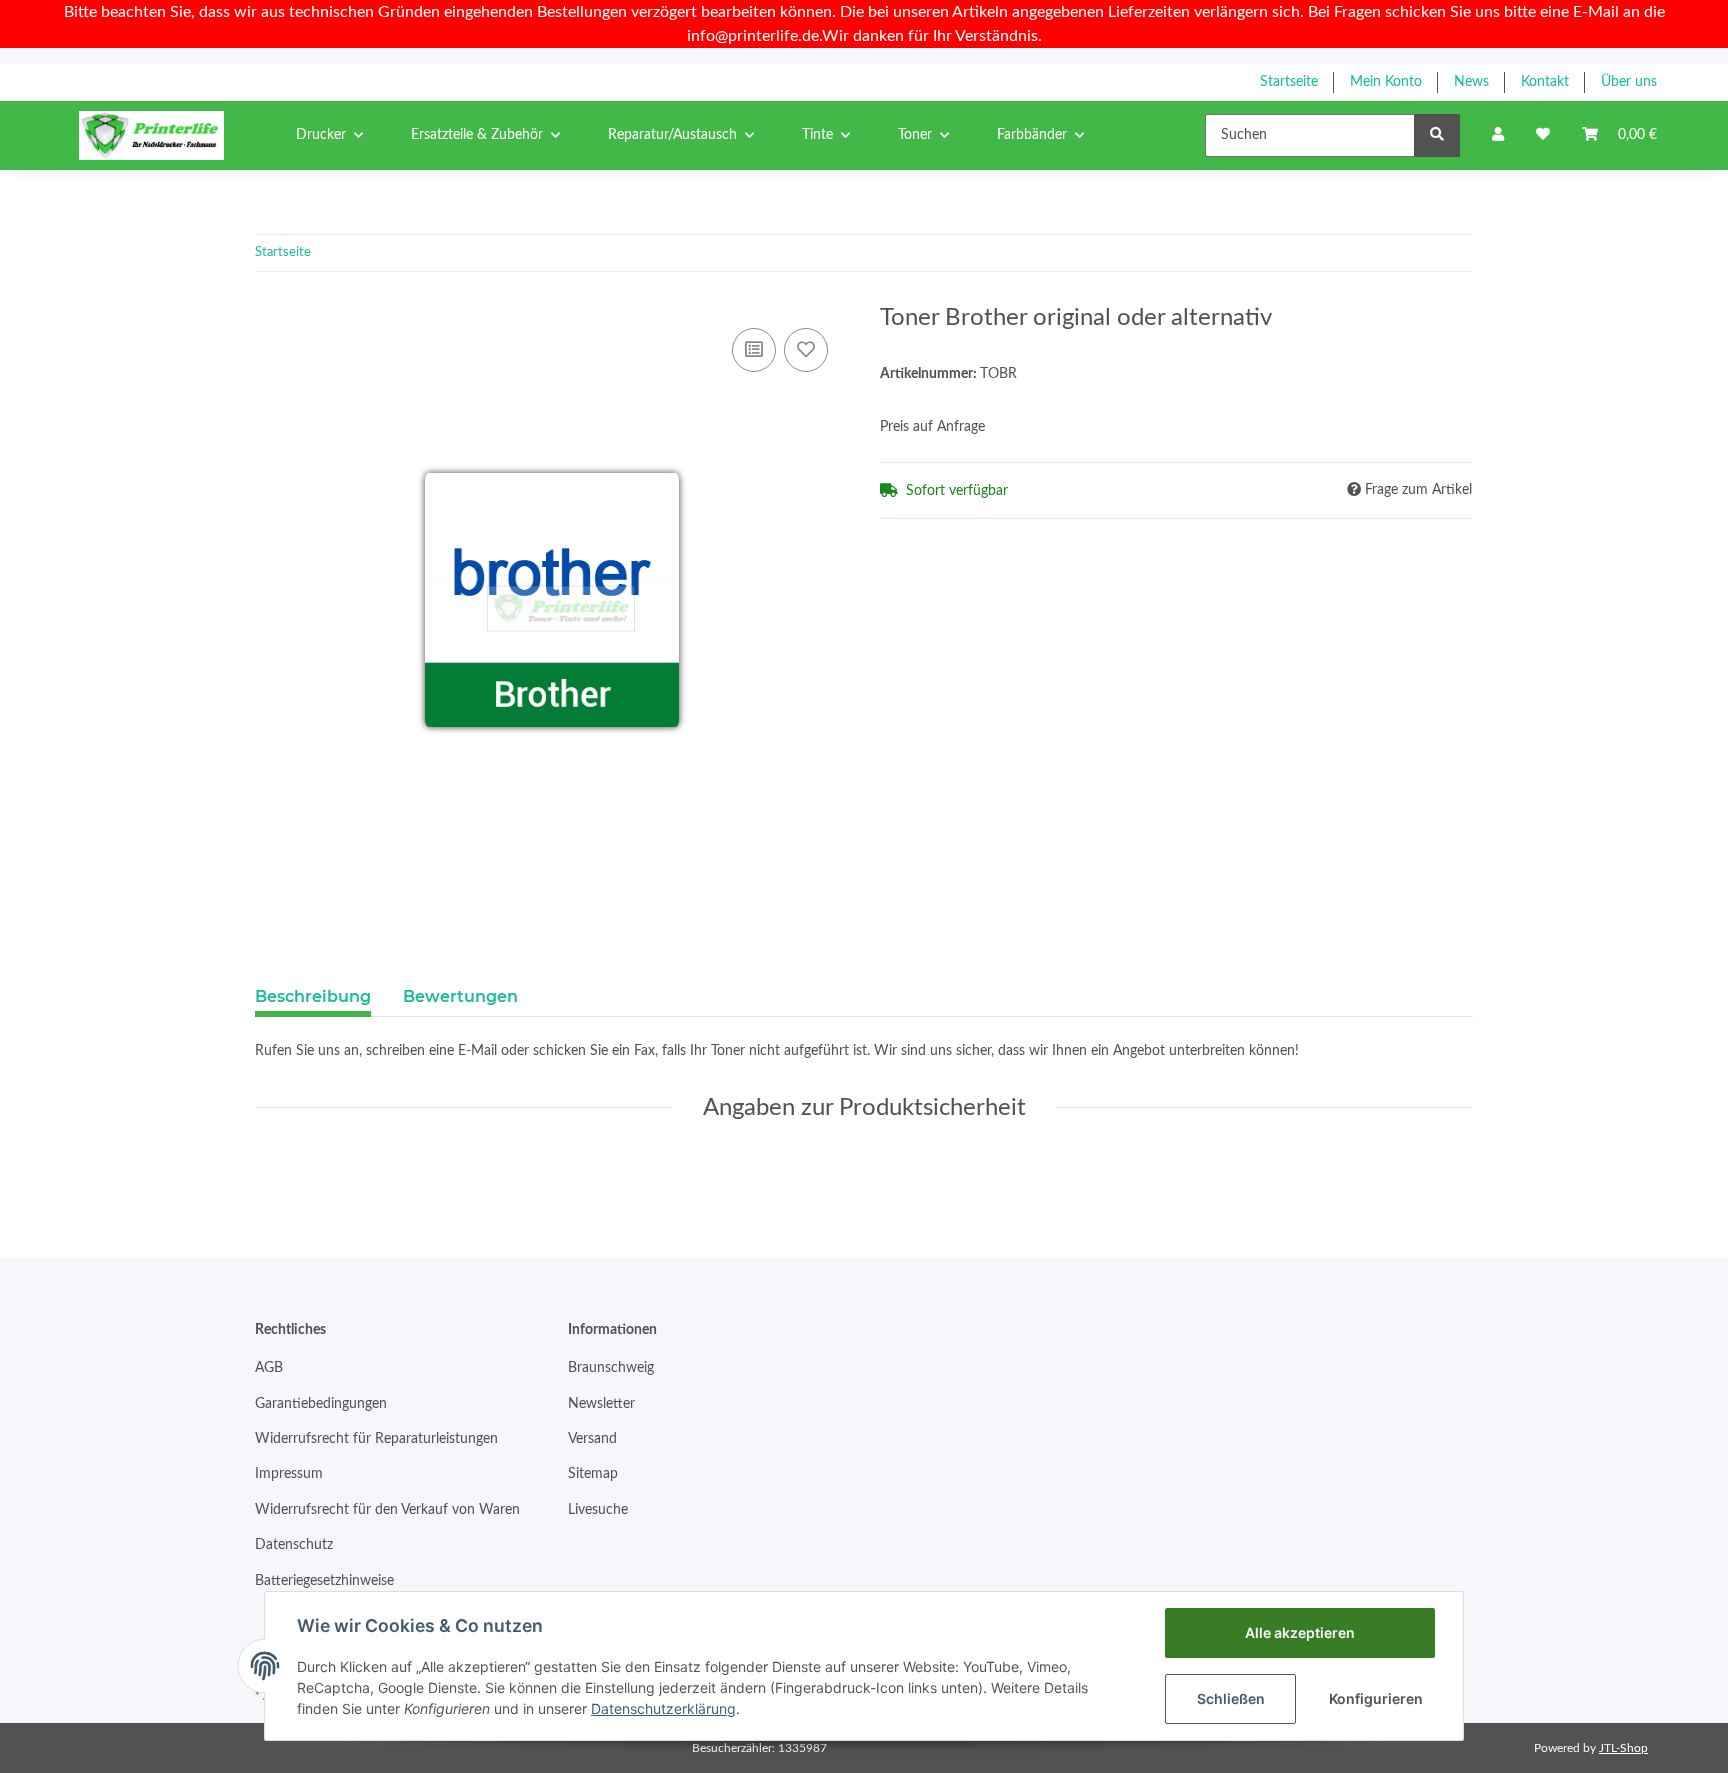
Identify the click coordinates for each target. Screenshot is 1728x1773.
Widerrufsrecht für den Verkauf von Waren (387, 1510)
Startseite (1289, 82)
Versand (592, 1439)
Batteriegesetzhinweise (324, 1581)
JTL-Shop (1623, 1748)
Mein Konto (1386, 82)
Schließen (1231, 1698)
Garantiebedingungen (321, 1404)
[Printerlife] (151, 135)
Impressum (289, 1474)
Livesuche (598, 1510)
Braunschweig (611, 1368)
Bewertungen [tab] (460, 996)
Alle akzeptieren (1300, 1632)
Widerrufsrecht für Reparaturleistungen (376, 1439)
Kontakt (1545, 82)
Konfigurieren (1376, 1698)
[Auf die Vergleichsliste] (754, 350)
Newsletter (601, 1404)
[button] (1498, 135)
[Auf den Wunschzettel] (806, 350)
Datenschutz (294, 1545)
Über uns (1629, 82)
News (1471, 82)
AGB (269, 1368)
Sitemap (593, 1474)
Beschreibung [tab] (313, 996)
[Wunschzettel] (1543, 135)
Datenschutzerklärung (663, 1708)
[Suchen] (1437, 135)
